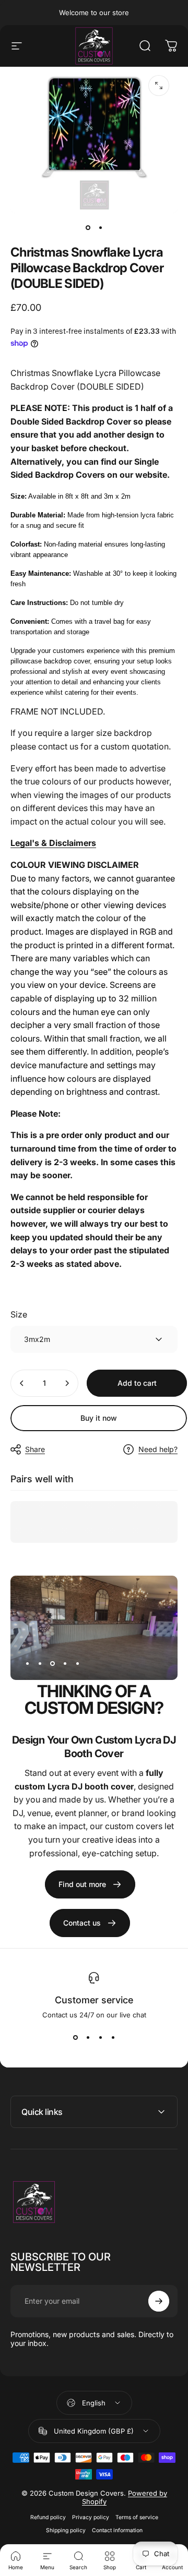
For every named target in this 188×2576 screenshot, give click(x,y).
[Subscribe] (159, 2301)
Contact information (117, 2530)
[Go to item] (88, 228)
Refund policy (48, 2517)
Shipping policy (66, 2530)
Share (35, 1449)
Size (19, 1314)
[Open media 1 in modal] (159, 86)
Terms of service (137, 2517)
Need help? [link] (158, 1449)
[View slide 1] (75, 2038)
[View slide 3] (100, 2038)
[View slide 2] (88, 2038)
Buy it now (99, 1418)
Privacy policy (91, 2517)
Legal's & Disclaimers (53, 843)
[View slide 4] (113, 2038)
